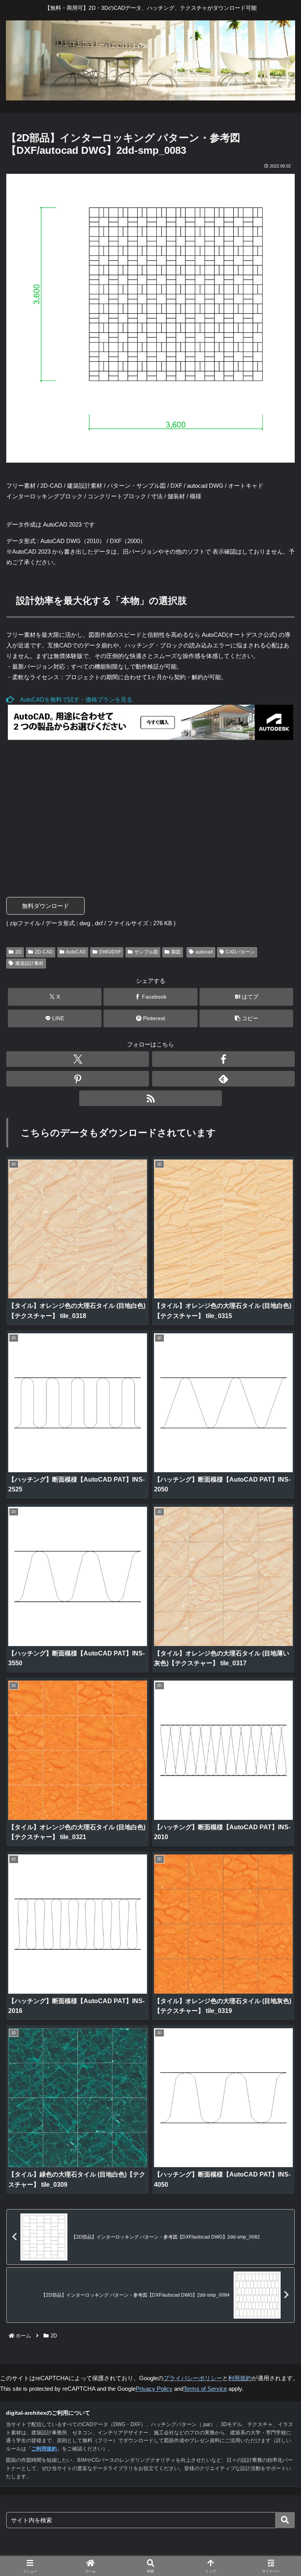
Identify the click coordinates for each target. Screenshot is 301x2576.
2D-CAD (44, 952)
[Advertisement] (150, 813)
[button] (246, 1018)
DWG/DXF (110, 952)
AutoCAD (76, 952)
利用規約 (240, 2378)
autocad (204, 952)
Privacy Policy (154, 2389)
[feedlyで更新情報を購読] (223, 1079)
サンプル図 (146, 952)
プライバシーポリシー (193, 2378)
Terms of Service (205, 2389)
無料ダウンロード (45, 906)
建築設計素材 (29, 963)
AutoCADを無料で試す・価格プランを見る (73, 699)
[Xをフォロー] (78, 1059)
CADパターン (240, 952)
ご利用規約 (44, 2449)
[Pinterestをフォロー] (78, 1079)
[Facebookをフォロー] (223, 1059)
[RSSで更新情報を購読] (150, 1098)
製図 (176, 952)
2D (18, 952)
